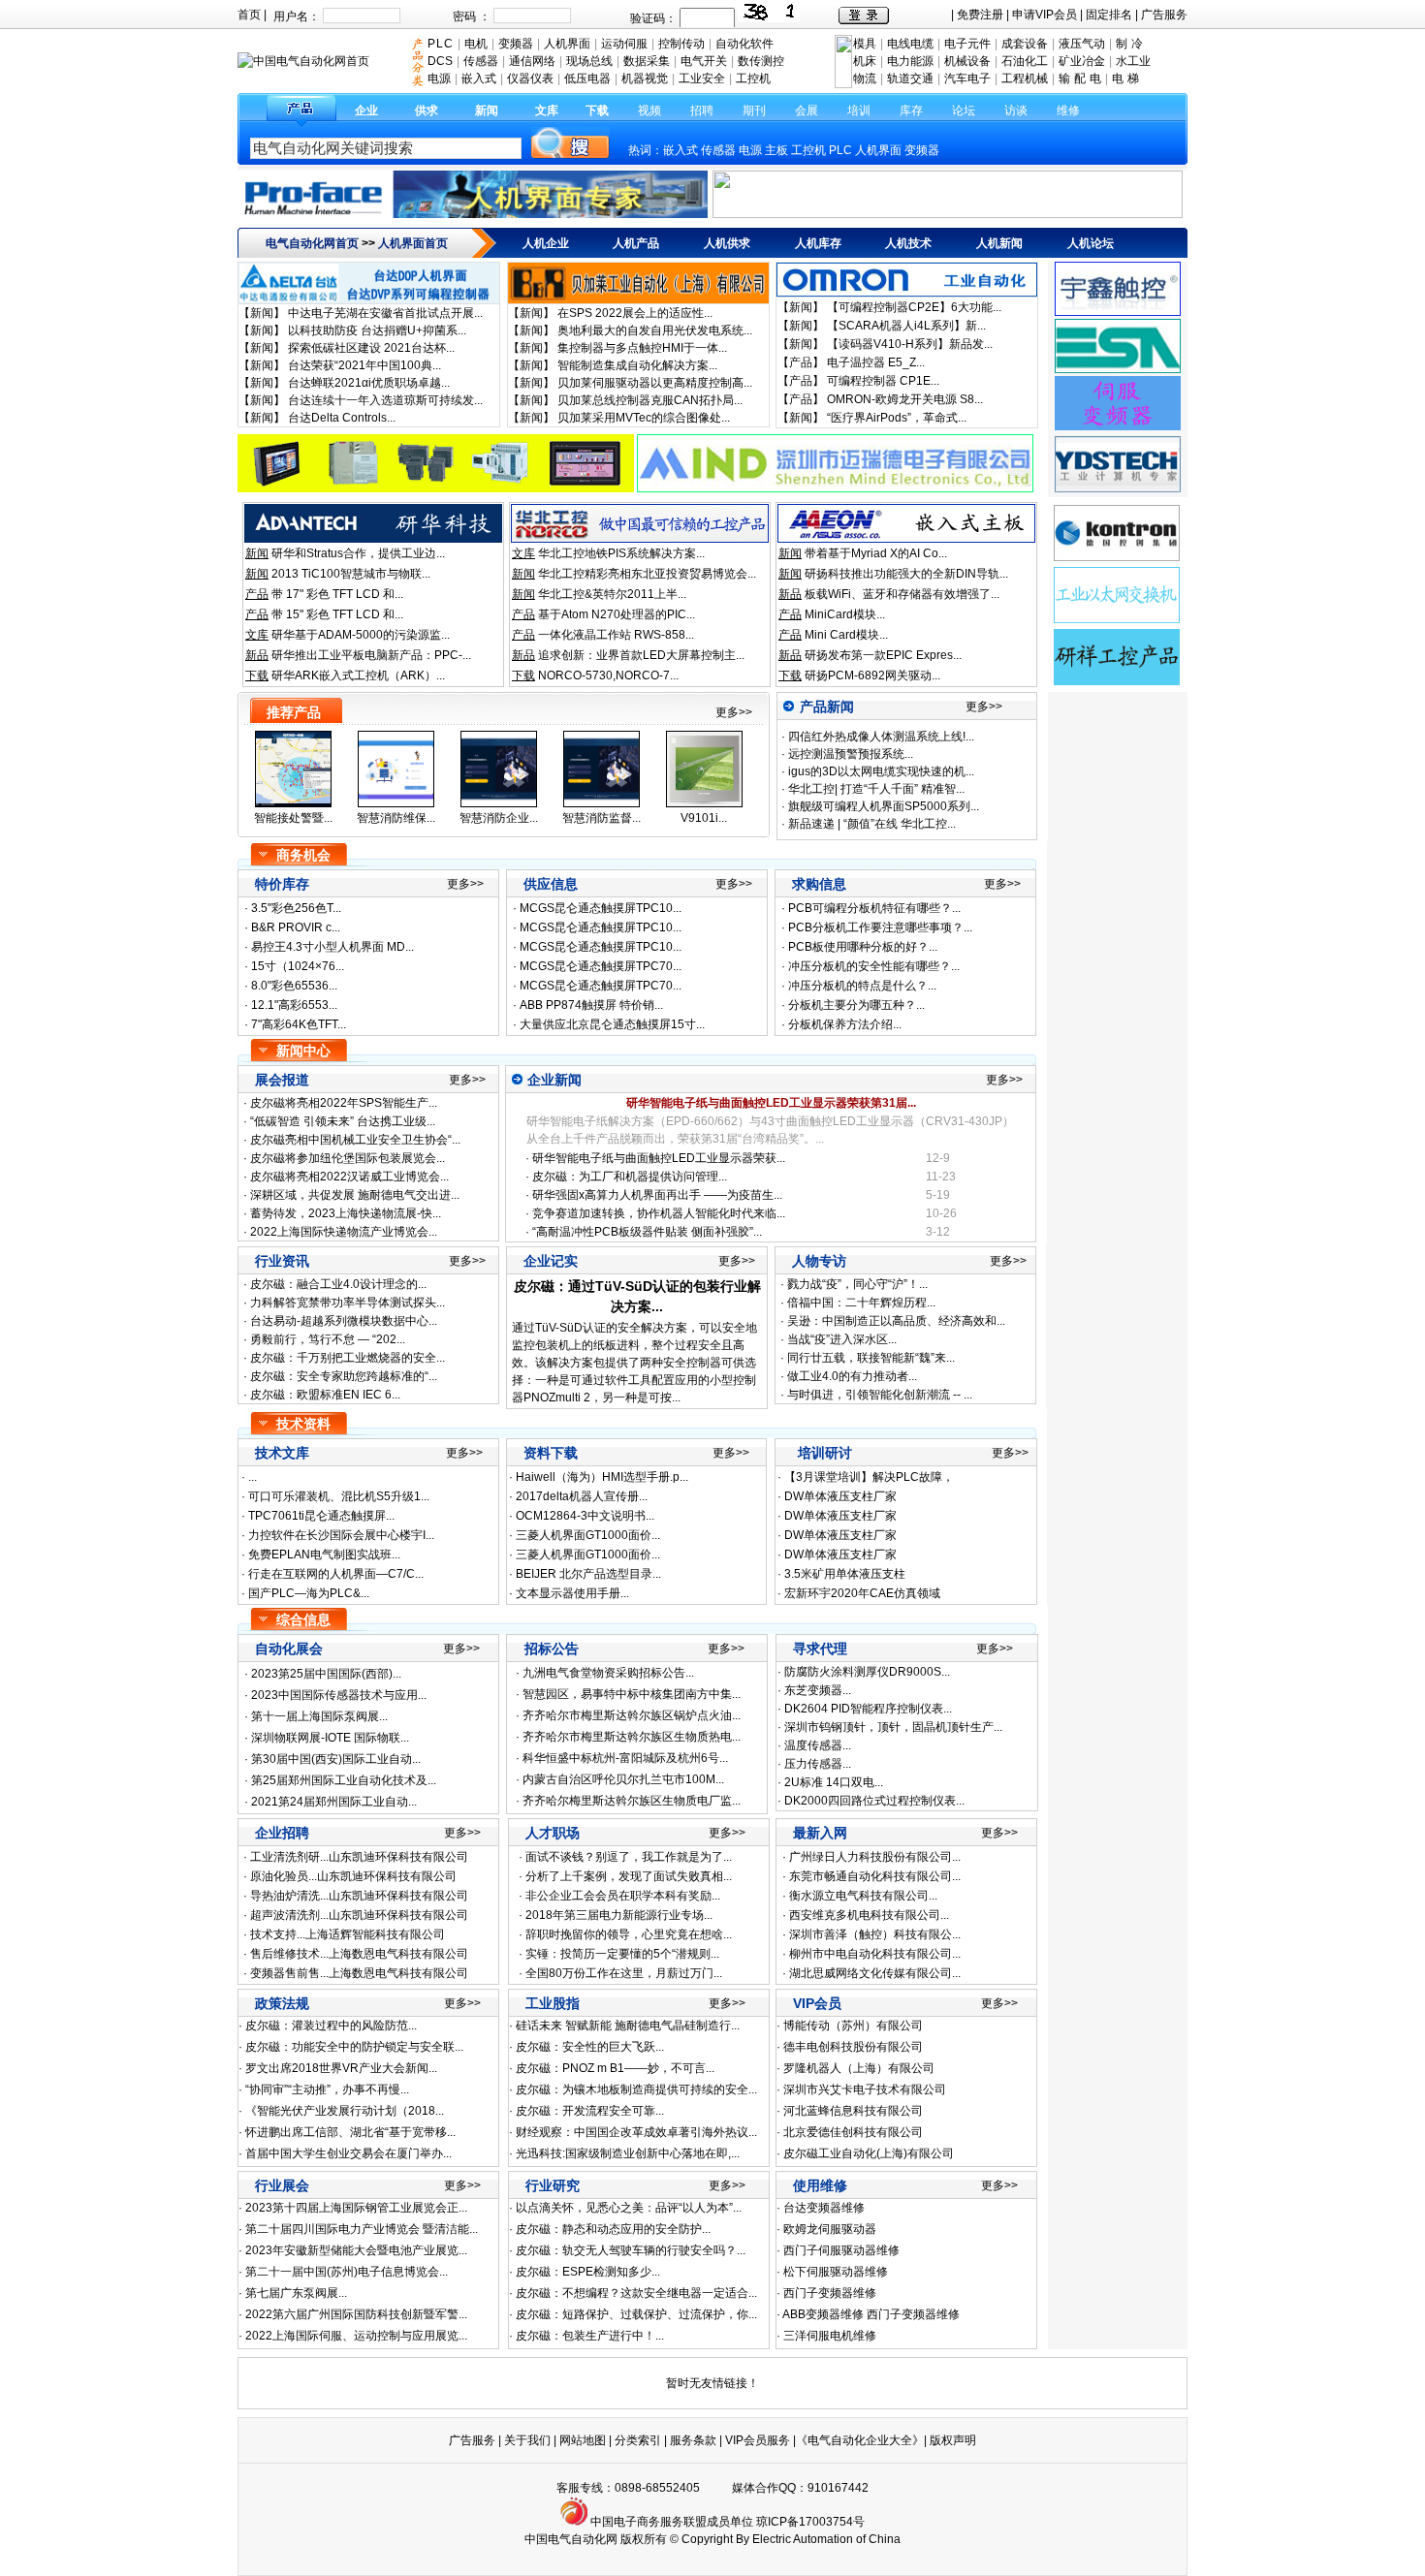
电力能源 (910, 61)
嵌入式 (681, 150)
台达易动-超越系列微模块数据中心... (342, 1321)
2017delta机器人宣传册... (582, 1496)
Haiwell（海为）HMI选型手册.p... (602, 1477)
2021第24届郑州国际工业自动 (330, 1802)
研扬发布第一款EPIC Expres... (883, 655)
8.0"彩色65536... (294, 986)
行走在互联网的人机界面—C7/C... (336, 1574)
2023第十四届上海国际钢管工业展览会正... (356, 2208)
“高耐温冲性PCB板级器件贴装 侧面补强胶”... (647, 1232)
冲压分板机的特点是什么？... (862, 986)
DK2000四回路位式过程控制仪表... (874, 1801)
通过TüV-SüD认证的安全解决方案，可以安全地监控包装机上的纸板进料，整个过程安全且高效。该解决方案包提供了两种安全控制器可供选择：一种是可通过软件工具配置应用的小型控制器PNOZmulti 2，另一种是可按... (634, 1363)
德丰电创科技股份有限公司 (853, 2047)
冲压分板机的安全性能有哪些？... (874, 966)
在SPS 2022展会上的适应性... (635, 313)
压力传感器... (818, 1764)
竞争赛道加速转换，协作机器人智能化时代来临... (659, 1213)
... (253, 1477)
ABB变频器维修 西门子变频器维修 (871, 2314)
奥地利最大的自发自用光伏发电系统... (655, 330)
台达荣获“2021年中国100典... (364, 365)
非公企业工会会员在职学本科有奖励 (618, 1896)
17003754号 (832, 2522)
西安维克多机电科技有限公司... (869, 1915)
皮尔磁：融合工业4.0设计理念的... (337, 1284)
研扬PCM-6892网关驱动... (872, 675)
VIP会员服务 (758, 2440)
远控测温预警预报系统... (849, 754)
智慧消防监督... (602, 818)
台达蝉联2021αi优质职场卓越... (369, 383)
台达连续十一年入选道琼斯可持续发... (385, 400)
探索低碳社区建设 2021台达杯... (371, 348)
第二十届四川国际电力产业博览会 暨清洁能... (362, 2229)
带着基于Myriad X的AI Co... (876, 553)
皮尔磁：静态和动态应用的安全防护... (613, 2229)
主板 (776, 150)
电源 (750, 150)
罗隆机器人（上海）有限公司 (859, 2068)
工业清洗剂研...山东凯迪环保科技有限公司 (359, 1857)
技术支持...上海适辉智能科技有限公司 (348, 1934)
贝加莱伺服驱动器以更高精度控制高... (655, 383)
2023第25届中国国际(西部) (322, 1674)
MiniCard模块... (845, 614)
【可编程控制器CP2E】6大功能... (914, 307)
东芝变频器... (818, 1690)
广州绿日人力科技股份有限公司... (875, 1857)
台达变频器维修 (824, 2208)
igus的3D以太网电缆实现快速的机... (880, 771)
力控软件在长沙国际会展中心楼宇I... (341, 1535)
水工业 (1133, 61)
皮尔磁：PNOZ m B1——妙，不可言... (615, 2068)
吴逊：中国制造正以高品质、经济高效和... (896, 1321)
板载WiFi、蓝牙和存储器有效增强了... (902, 594)
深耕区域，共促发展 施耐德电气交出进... (355, 1195)
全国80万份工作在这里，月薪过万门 (619, 1973)
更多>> (734, 712)
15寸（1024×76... (298, 966)
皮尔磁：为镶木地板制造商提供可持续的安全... (636, 2089)
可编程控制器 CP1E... (883, 381)
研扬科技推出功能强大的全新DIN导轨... (906, 574)
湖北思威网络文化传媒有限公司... (875, 1973)
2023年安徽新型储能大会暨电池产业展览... (356, 2250)
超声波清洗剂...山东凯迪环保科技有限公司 (359, 1915)
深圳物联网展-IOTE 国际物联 (326, 1738)
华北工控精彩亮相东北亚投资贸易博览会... (647, 574)
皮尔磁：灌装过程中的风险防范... (331, 2026)
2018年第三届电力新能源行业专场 (615, 1915)
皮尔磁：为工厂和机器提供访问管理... (630, 1177)
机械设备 (967, 61)
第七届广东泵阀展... (296, 2293)
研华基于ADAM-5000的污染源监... (361, 635)
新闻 (487, 110)
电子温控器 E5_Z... (876, 362)
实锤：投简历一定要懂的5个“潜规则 (618, 1954)
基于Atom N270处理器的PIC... (617, 614)
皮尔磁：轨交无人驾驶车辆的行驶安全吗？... (631, 2250)
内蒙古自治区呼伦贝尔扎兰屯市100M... (623, 1779)
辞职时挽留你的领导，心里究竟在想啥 (624, 1934)
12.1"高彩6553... (294, 1005)
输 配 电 (1080, 79)
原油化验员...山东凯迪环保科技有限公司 (353, 1876)
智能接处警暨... (293, 818)
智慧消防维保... (396, 818)
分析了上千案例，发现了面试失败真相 (624, 1876)
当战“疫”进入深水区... (842, 1339)
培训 (859, 110)
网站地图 (583, 2440)
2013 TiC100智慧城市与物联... (351, 574)
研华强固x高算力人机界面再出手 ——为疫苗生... (657, 1195)
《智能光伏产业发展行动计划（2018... (345, 2111)
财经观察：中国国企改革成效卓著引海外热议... (636, 2132)
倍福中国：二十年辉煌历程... (861, 1303)
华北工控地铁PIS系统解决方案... (621, 553)
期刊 (754, 110)
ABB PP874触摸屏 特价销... (591, 1005)
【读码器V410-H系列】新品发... (910, 344)
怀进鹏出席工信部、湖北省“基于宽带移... (350, 2132)
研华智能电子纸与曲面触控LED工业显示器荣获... (659, 1158)
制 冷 (1129, 44)
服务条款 (693, 2440)
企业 (366, 110)
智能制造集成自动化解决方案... (637, 365)
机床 (865, 61)
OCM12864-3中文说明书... (585, 1516)
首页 (249, 15)
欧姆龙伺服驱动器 (830, 2229)
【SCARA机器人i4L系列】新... (906, 326)
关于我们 (529, 2440)
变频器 (922, 150)
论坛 (964, 110)
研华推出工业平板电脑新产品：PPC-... (371, 655)
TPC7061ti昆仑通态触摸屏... (321, 1516)
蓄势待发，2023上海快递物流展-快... (346, 1213)
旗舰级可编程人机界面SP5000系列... (882, 806)
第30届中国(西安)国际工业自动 (332, 1759)
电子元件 (967, 44)
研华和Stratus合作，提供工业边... (358, 553)
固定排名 (1109, 15)
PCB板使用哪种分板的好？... (863, 947)
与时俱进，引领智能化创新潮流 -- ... (880, 1395)
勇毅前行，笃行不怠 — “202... (326, 1339)
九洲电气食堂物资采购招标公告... (608, 1673)
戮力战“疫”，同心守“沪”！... (857, 1284)
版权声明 (953, 2440)
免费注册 (980, 15)
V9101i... (704, 818)
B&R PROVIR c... (296, 927)
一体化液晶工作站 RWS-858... (616, 635)
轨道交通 (910, 79)
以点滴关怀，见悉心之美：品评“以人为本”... (629, 2208)
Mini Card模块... (846, 635)
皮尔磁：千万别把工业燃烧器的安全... (346, 1358)
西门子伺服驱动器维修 (841, 2250)
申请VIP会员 (1045, 15)
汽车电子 (967, 79)
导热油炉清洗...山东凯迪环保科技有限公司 (359, 1896)
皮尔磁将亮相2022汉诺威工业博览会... (349, 1177)
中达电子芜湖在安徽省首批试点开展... (385, 313)
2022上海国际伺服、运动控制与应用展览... (356, 2336)
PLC (840, 150)
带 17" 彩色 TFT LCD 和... (337, 594)
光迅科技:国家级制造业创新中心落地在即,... (628, 2153)
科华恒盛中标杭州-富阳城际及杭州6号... (625, 1758)
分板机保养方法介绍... (845, 1024)
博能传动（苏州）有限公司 (853, 2026)
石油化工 (1025, 61)
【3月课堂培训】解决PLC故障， (869, 1477)
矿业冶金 (1082, 61)
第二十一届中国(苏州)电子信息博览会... (347, 2272)
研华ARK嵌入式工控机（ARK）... (358, 675)
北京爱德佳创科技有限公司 (853, 2132)
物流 (865, 79)
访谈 (1016, 110)
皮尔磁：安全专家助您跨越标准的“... (342, 1376)
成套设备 (1025, 44)
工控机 (808, 150)
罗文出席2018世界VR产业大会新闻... (341, 2068)
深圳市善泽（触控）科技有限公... (875, 1934)
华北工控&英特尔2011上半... (612, 594)
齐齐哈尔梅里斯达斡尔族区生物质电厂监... (632, 1801)
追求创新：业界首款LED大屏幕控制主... (641, 655)
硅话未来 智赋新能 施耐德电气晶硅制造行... (628, 2026)
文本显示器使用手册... (572, 1593)
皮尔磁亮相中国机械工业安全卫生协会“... (355, 1140)
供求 (427, 110)
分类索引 (638, 2440)
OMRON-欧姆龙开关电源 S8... (905, 399)
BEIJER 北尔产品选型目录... (588, 1574)
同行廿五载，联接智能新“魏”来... (871, 1358)
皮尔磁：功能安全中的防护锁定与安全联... (354, 2047)
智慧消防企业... (499, 818)
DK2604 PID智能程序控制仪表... (868, 1709)
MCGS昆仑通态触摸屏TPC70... (601, 966)
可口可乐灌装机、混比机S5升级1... (339, 1496)
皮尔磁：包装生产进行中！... (590, 2336)
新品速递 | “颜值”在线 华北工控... (871, 824)
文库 (547, 110)
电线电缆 (910, 44)
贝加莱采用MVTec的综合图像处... (644, 418)
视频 (649, 110)
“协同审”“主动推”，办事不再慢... (327, 2089)
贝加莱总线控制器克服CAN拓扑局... (650, 400)
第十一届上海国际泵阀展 (315, 1716)
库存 (911, 110)
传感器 (718, 150)
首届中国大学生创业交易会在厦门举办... (348, 2153)
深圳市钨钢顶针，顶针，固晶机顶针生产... (893, 1727)
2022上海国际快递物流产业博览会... (344, 1232)
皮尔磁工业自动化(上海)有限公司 (869, 2153)
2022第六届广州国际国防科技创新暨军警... (356, 2314)
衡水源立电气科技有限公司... (863, 1896)
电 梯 (1125, 79)
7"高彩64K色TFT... (299, 1024)
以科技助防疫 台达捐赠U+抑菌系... (377, 330)
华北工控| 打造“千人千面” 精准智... (875, 789)
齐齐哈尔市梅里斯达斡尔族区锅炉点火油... (632, 1715)
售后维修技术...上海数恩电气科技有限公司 (359, 1954)
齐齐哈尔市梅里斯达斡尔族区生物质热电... (632, 1737)
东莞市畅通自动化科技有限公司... (875, 1876)
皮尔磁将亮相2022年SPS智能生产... (344, 1103)
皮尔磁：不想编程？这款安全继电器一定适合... (636, 2293)
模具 (865, 44)
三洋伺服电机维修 (830, 2336)
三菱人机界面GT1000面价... (588, 1535)
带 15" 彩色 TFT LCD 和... (337, 614)
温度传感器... (818, 1745)
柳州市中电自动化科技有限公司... (875, 1954)
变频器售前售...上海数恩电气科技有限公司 (359, 1973)
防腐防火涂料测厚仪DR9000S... (867, 1672)
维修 (1068, 110)
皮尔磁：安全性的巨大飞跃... (590, 2047)
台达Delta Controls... (342, 418)
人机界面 (878, 150)
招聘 (702, 110)
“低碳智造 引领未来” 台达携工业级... (343, 1121)
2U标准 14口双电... (834, 1782)
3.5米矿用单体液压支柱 (845, 1574)
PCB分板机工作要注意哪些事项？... (880, 927)
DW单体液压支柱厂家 (840, 1496)
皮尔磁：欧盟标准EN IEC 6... (324, 1395)
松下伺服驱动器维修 (836, 2272)
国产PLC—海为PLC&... (309, 1593)
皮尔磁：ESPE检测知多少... (588, 2272)
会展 (807, 110)
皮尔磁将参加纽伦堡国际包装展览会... (348, 1158)
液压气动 (1082, 44)
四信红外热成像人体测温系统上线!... (880, 737)
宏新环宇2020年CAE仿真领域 (862, 1593)
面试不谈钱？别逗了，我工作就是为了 (624, 1857)
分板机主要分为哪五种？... (856, 1005)
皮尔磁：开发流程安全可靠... (590, 2111)
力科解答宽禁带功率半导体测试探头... (346, 1303)
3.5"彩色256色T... (296, 908)
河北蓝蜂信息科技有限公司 (853, 2111)
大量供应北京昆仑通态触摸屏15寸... (612, 1024)
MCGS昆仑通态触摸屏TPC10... (601, 908)
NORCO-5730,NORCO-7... (608, 675)
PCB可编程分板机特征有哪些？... (874, 908)
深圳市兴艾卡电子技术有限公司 (865, 2089)
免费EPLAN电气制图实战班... (324, 1555)
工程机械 (1025, 79)
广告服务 (1164, 15)
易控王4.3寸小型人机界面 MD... (332, 947)
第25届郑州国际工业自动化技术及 (339, 1780)
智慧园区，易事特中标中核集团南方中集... (632, 1694)
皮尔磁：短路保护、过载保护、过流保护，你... (636, 2314)
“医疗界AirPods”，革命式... (897, 418)
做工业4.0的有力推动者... (852, 1376)
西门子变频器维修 (830, 2293)
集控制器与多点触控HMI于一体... (642, 348)
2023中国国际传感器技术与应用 (334, 1695)
